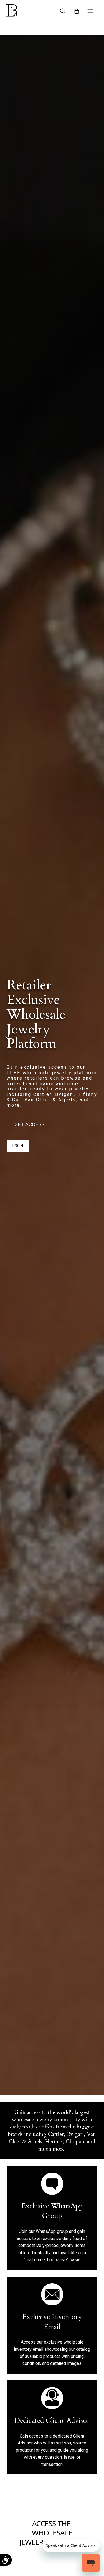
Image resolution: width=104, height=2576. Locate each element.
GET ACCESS (29, 1124)
